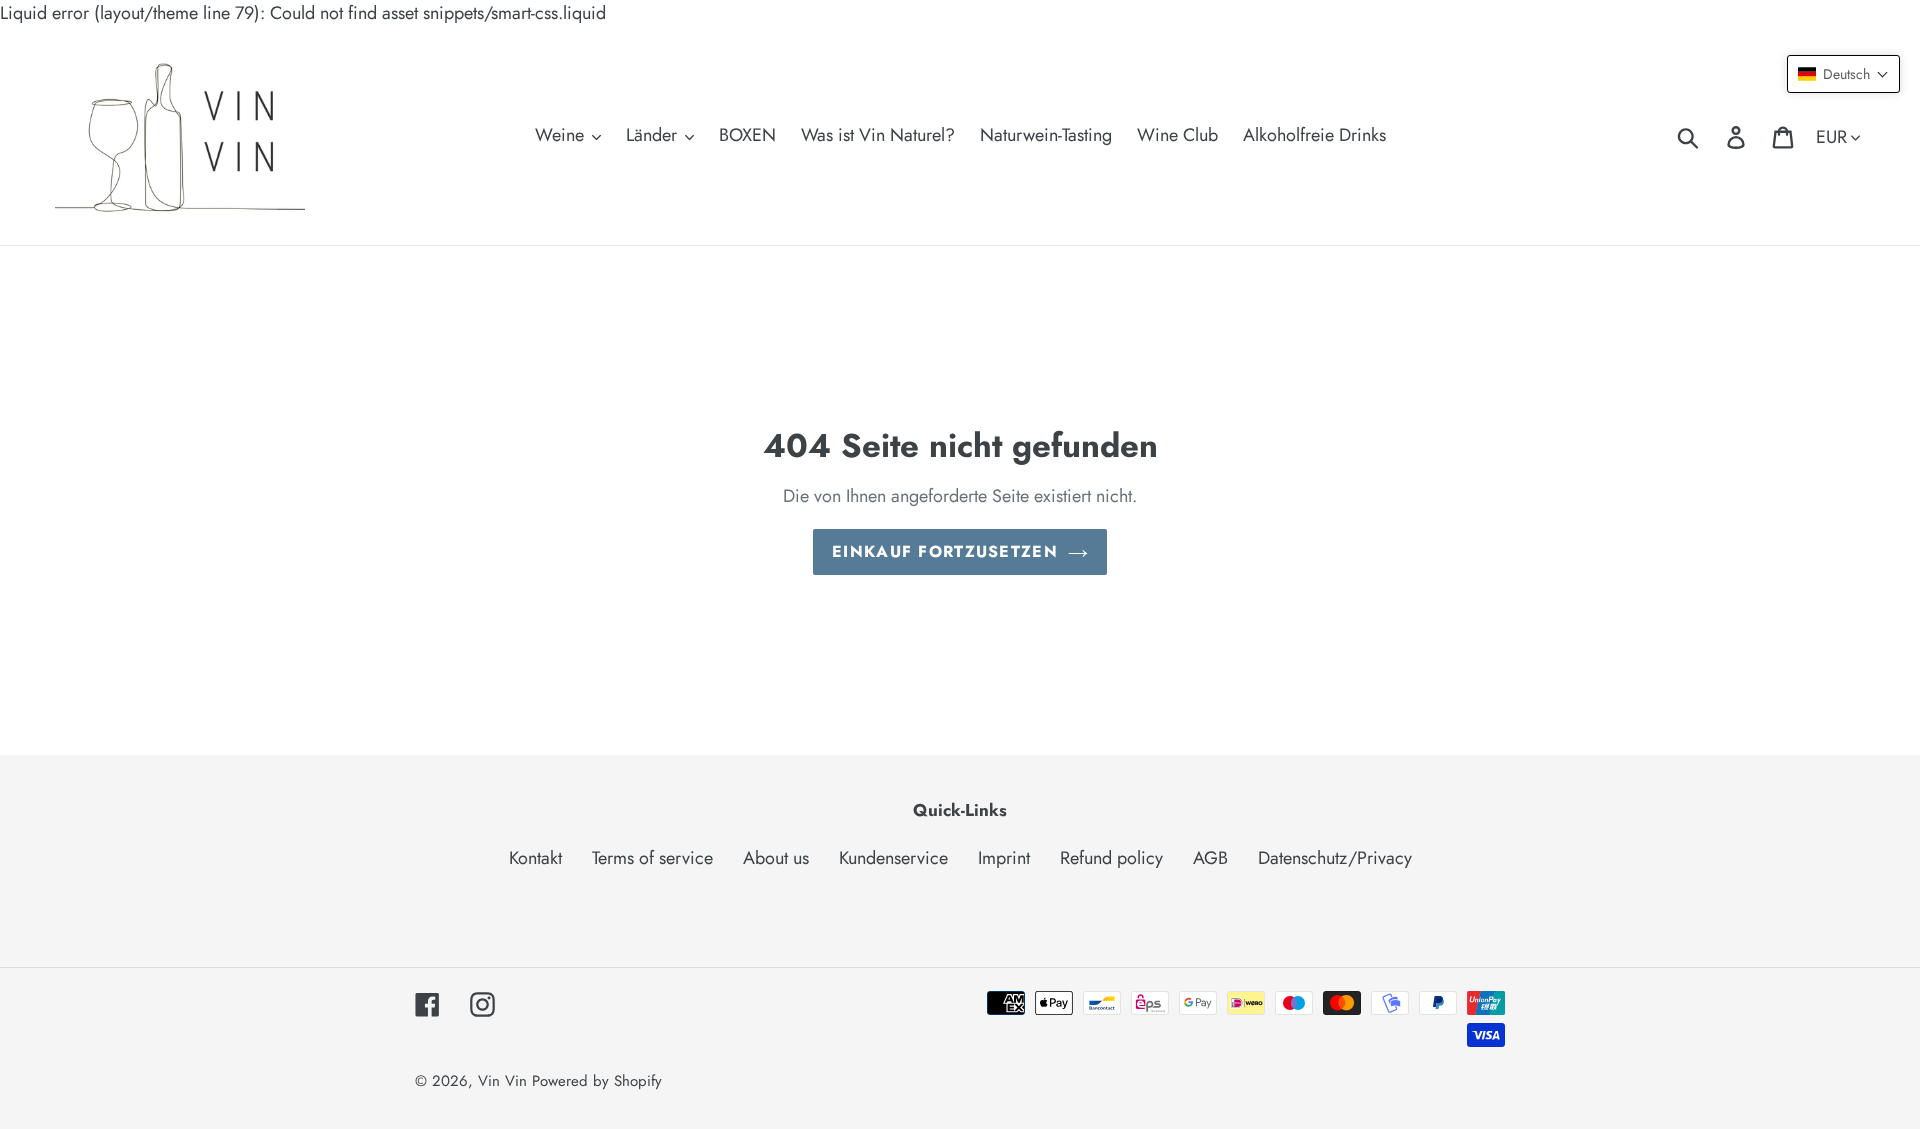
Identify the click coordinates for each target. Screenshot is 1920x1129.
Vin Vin (505, 1081)
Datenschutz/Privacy (1335, 858)
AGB (1210, 858)
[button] (1843, 74)
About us (776, 858)
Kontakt (535, 858)
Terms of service (652, 858)
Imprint (1004, 858)
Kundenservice (893, 858)
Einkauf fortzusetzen (945, 551)
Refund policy (1111, 858)
